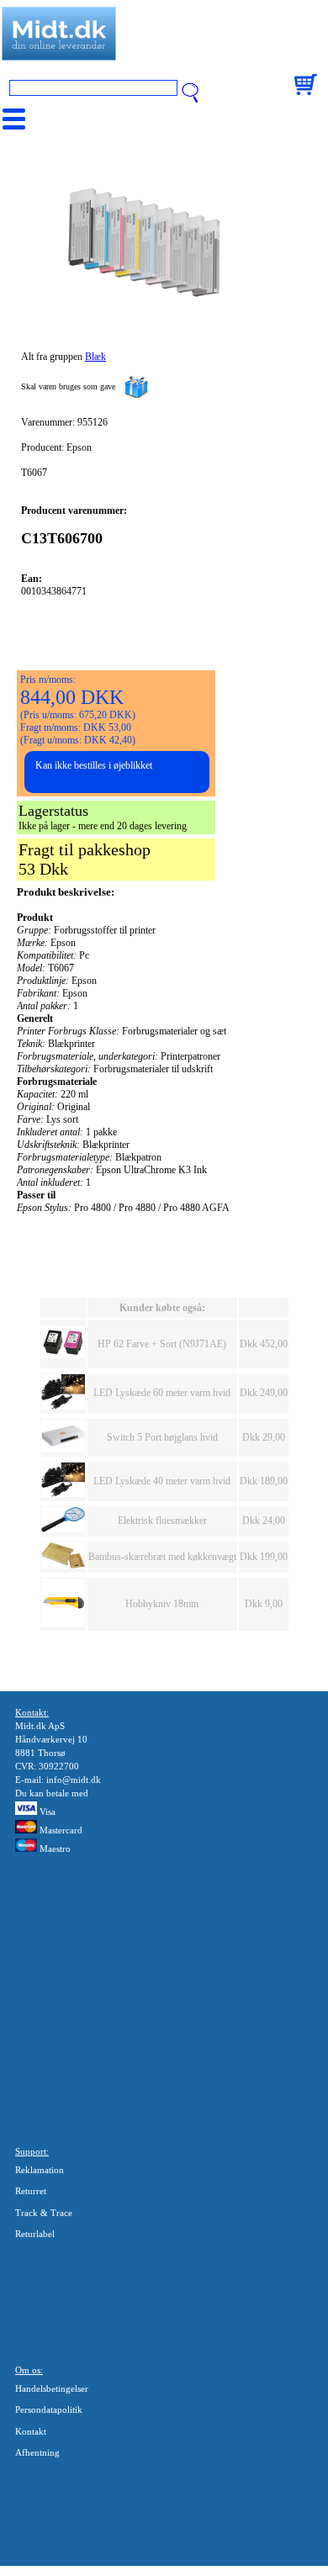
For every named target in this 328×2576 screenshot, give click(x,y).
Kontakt (31, 2431)
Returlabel (35, 2234)
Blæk (95, 357)
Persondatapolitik (49, 2409)
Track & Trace (44, 2213)
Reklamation (40, 2170)
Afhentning (37, 2452)
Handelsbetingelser (52, 2388)
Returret (31, 2191)
